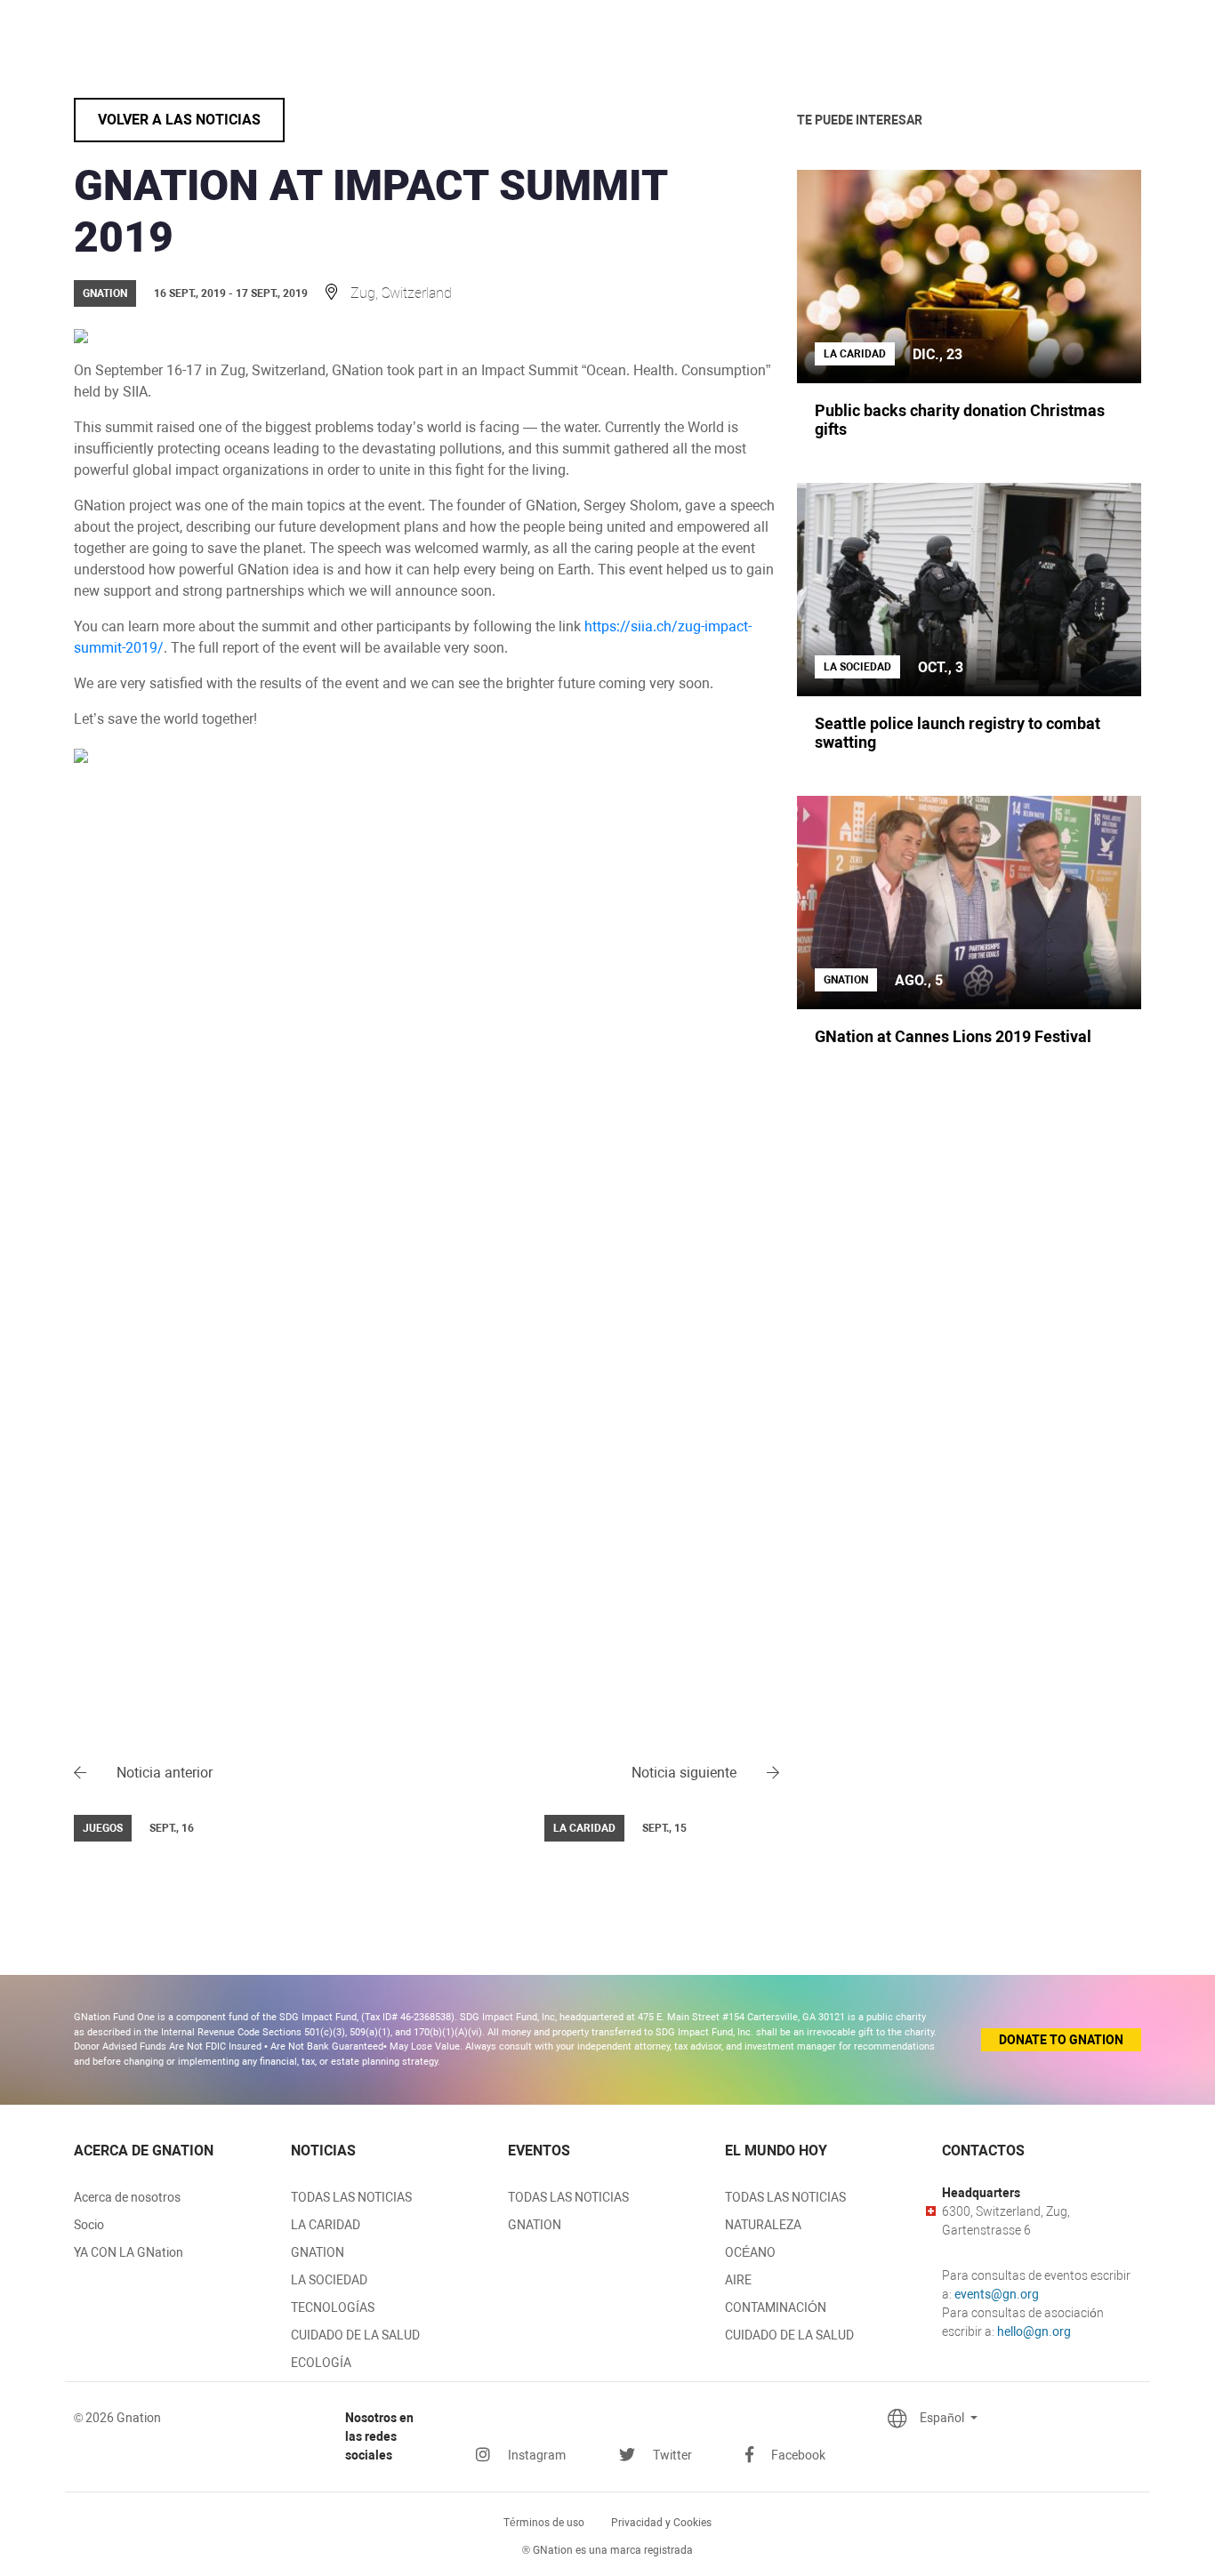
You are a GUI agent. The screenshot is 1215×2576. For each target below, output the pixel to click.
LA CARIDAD (326, 2225)
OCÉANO (750, 2252)
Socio (89, 2225)
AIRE (738, 2280)
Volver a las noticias (179, 120)
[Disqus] (426, 1041)
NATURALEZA (763, 2225)
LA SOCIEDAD (329, 2280)
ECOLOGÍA (321, 2363)
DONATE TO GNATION (1061, 2040)
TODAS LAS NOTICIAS (351, 2197)
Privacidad (661, 2523)
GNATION (318, 2252)
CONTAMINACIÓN (776, 2307)
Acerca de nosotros (127, 2197)
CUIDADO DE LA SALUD (355, 2335)
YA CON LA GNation (129, 2252)
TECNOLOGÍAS (333, 2307)
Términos (544, 2523)
